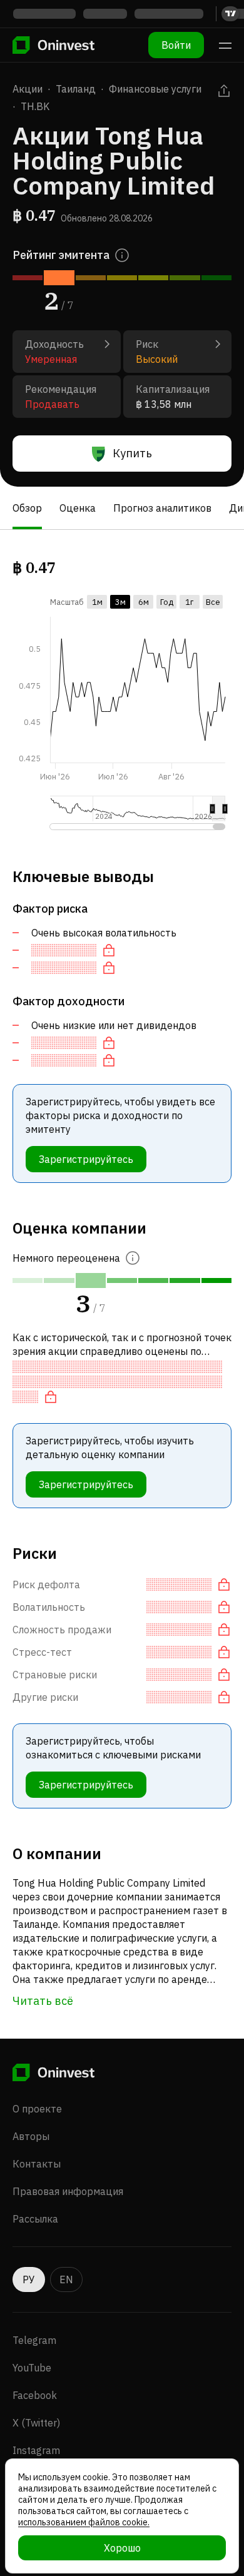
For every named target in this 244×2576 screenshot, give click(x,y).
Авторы (31, 2136)
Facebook (35, 2395)
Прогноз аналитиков (162, 508)
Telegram (34, 2340)
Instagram (36, 2450)
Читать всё (43, 2001)
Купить (132, 453)
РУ (29, 2279)
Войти (176, 45)
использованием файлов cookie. (84, 2522)
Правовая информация (68, 2191)
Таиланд (76, 89)
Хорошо (122, 2548)
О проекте (37, 2109)
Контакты (37, 2164)
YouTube (32, 2368)
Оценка (78, 508)
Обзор (27, 508)
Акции (28, 89)
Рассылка (35, 2219)
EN (66, 2279)
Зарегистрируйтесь (86, 1159)
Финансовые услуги (155, 89)
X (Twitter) (36, 2423)
